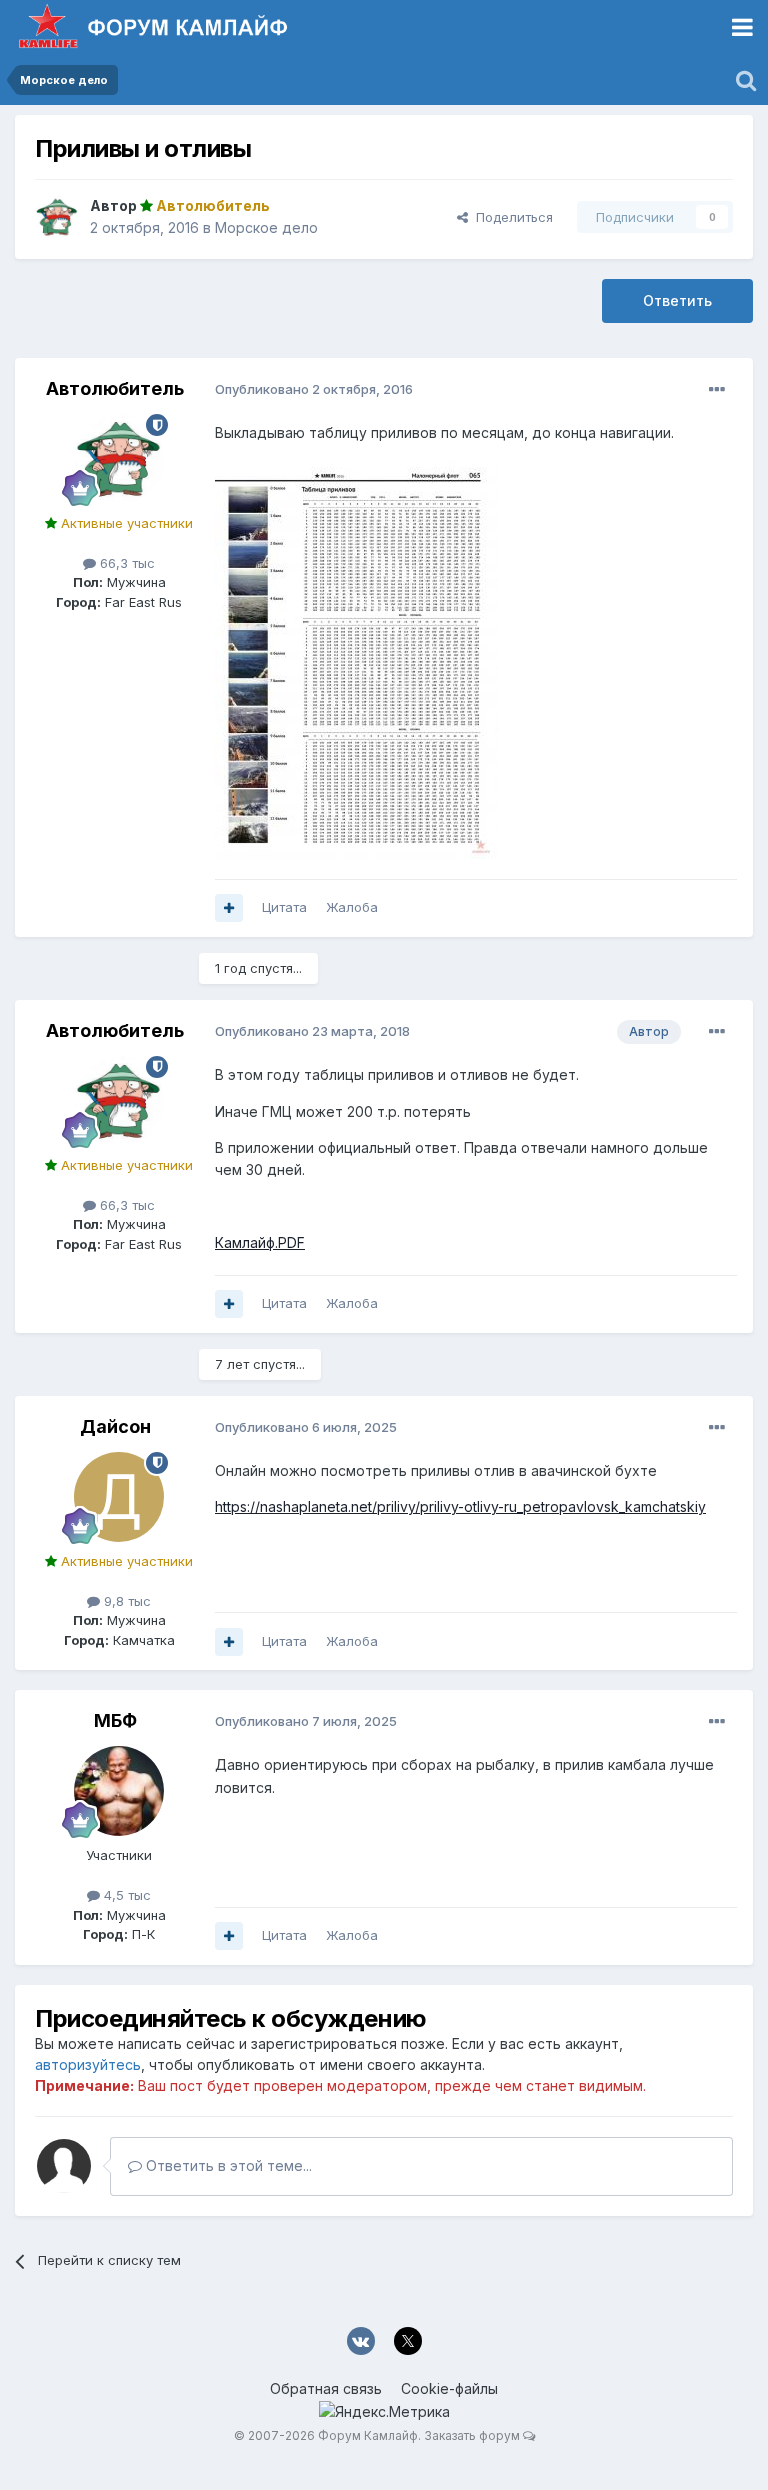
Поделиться (510, 217)
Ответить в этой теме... (227, 2165)
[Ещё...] (717, 390)
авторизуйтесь (88, 2064)
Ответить (677, 300)
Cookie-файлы (449, 2388)
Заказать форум (472, 2435)
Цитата (284, 907)
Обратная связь (326, 2388)
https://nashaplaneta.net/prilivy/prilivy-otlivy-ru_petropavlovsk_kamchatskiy (460, 1506)
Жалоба (352, 907)
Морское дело (266, 227)
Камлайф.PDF (260, 1242)
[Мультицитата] (229, 908)
